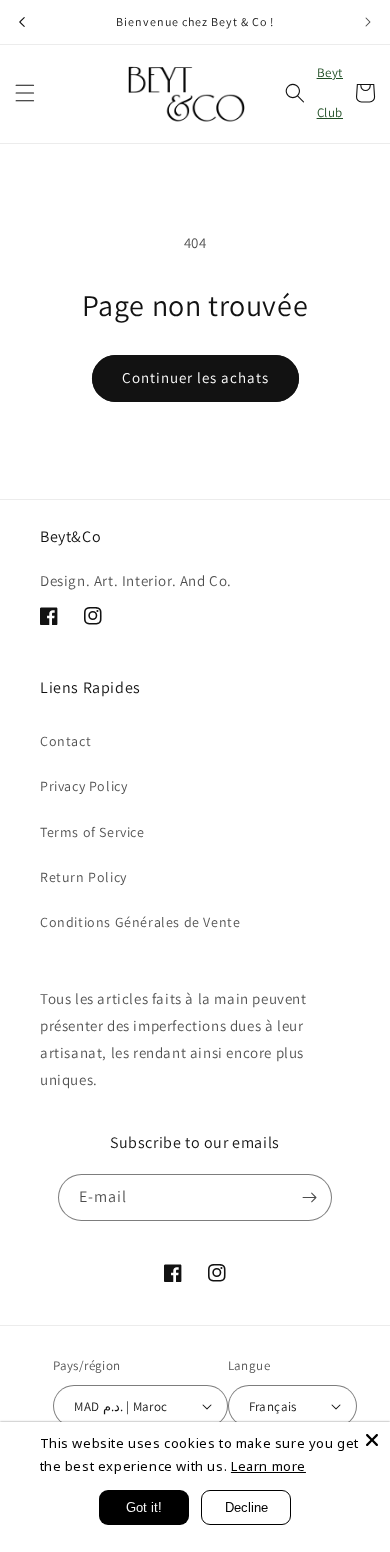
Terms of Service (92, 832)
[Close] (372, 1440)
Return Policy (83, 877)
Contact (65, 741)
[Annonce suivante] (368, 22)
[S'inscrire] (309, 1197)
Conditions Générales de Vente (140, 922)
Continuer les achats (195, 377)
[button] (25, 93)
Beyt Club (330, 92)
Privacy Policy (83, 786)
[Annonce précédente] (22, 22)
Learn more (268, 1466)
